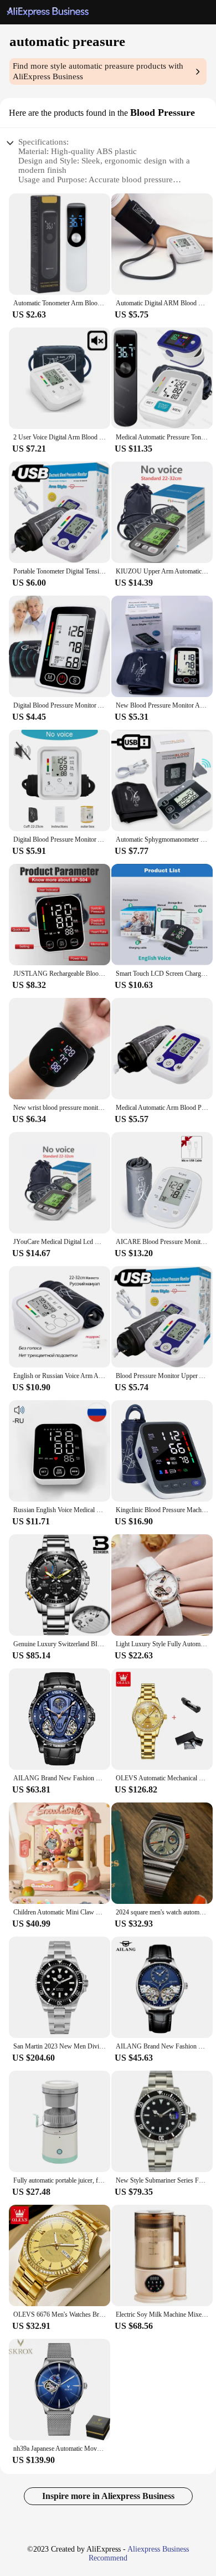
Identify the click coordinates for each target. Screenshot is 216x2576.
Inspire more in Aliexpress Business (108, 2496)
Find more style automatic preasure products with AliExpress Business (98, 71)
